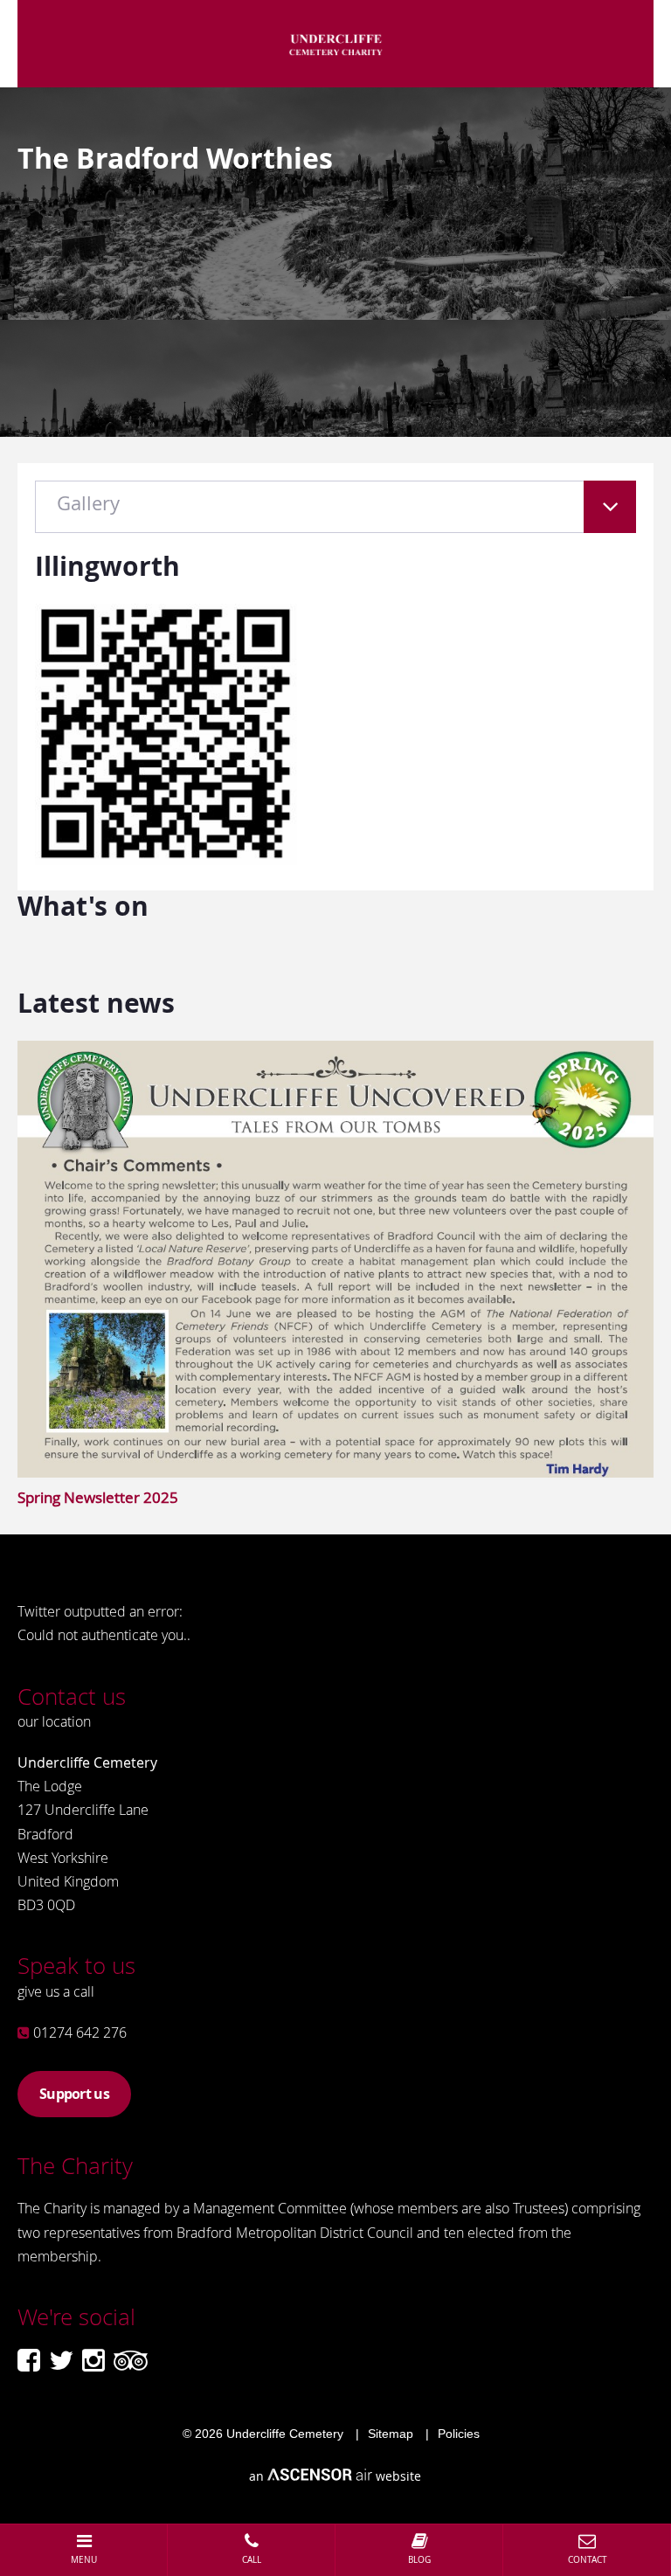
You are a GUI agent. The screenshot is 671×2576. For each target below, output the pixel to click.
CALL (252, 2560)
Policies (459, 2434)
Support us (74, 2094)
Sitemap (391, 2434)
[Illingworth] (166, 859)
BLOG (419, 2560)
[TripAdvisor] (131, 2360)
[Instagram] (93, 2360)
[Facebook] (29, 2360)
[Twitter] (61, 2360)
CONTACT (588, 2560)
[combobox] (335, 516)
